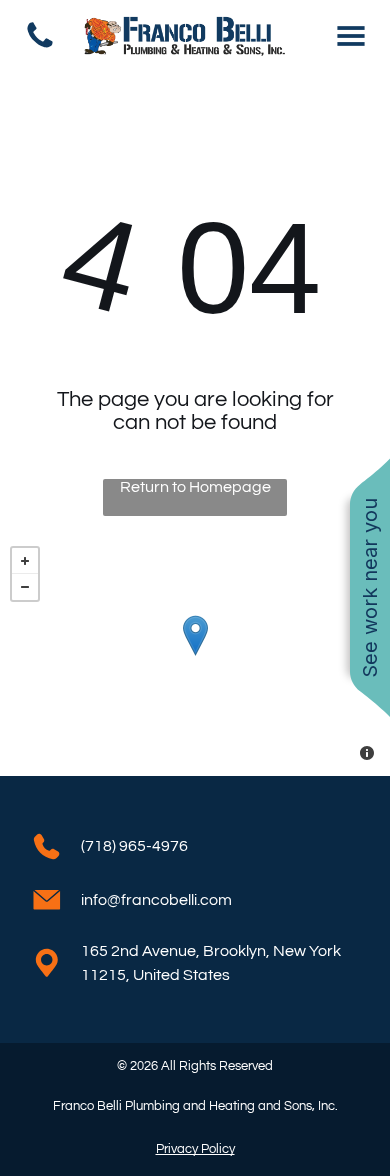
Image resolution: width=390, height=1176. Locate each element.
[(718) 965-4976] (40, 47)
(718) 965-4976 (134, 846)
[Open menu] (351, 36)
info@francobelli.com (156, 900)
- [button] (25, 587)
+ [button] (25, 561)
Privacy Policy (195, 1149)
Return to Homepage (195, 487)
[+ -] (195, 656)
